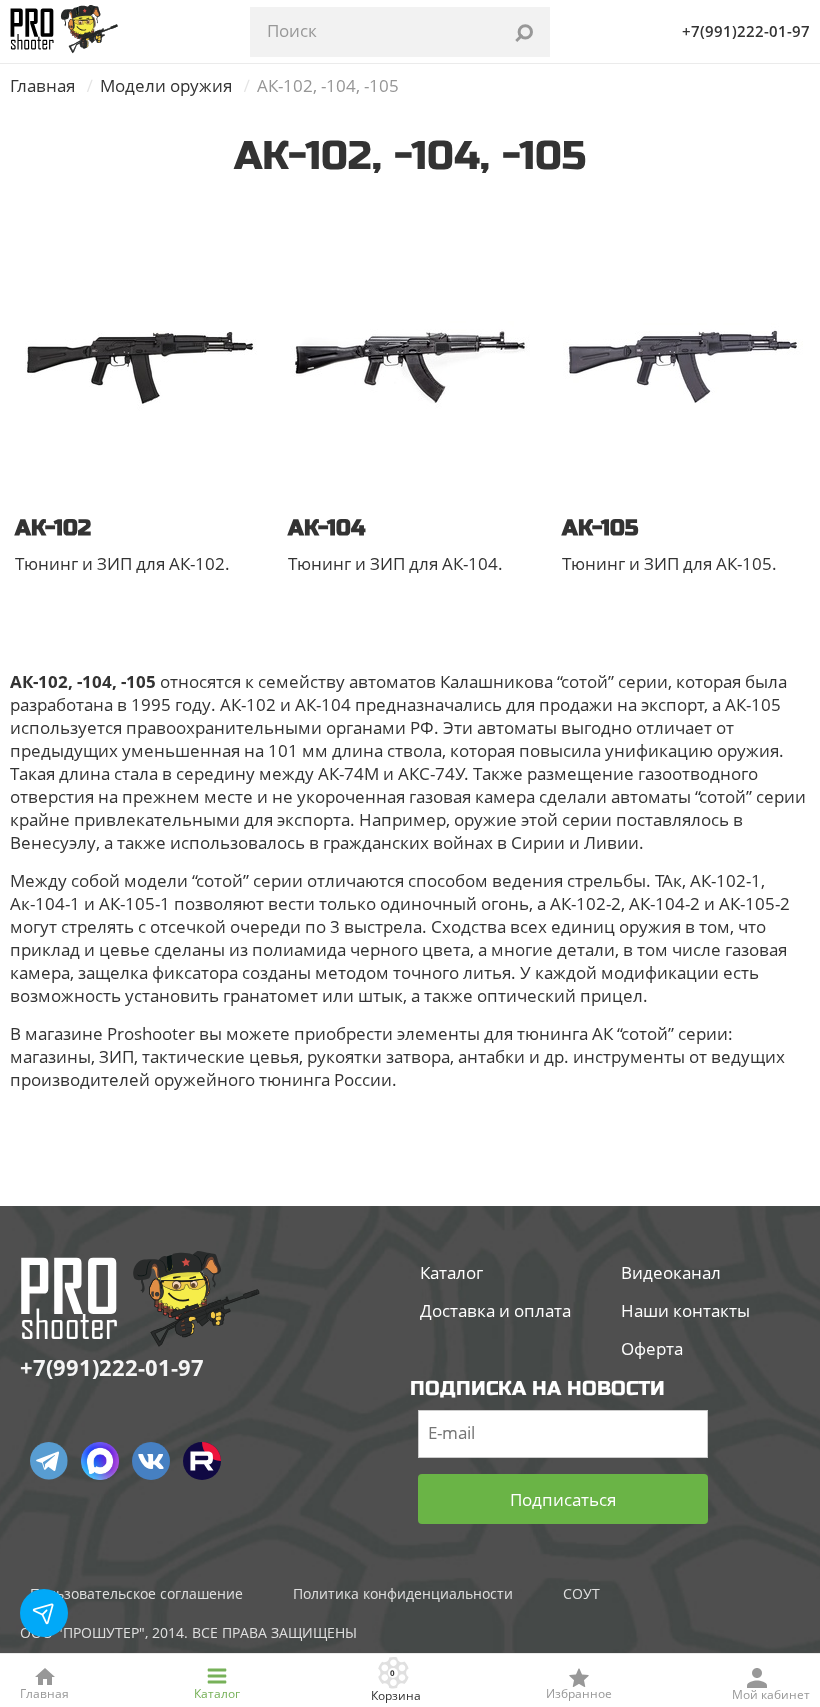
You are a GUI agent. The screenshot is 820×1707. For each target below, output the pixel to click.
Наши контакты (685, 1310)
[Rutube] (202, 1461)
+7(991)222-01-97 (746, 31)
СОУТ (581, 1593)
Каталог (451, 1272)
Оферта (652, 1348)
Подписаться (563, 1499)
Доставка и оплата (495, 1310)
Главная (42, 85)
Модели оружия (166, 85)
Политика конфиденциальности (403, 1593)
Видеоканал (671, 1272)
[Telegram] (49, 1461)
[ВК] (151, 1461)
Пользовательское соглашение (136, 1593)
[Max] (100, 1461)
